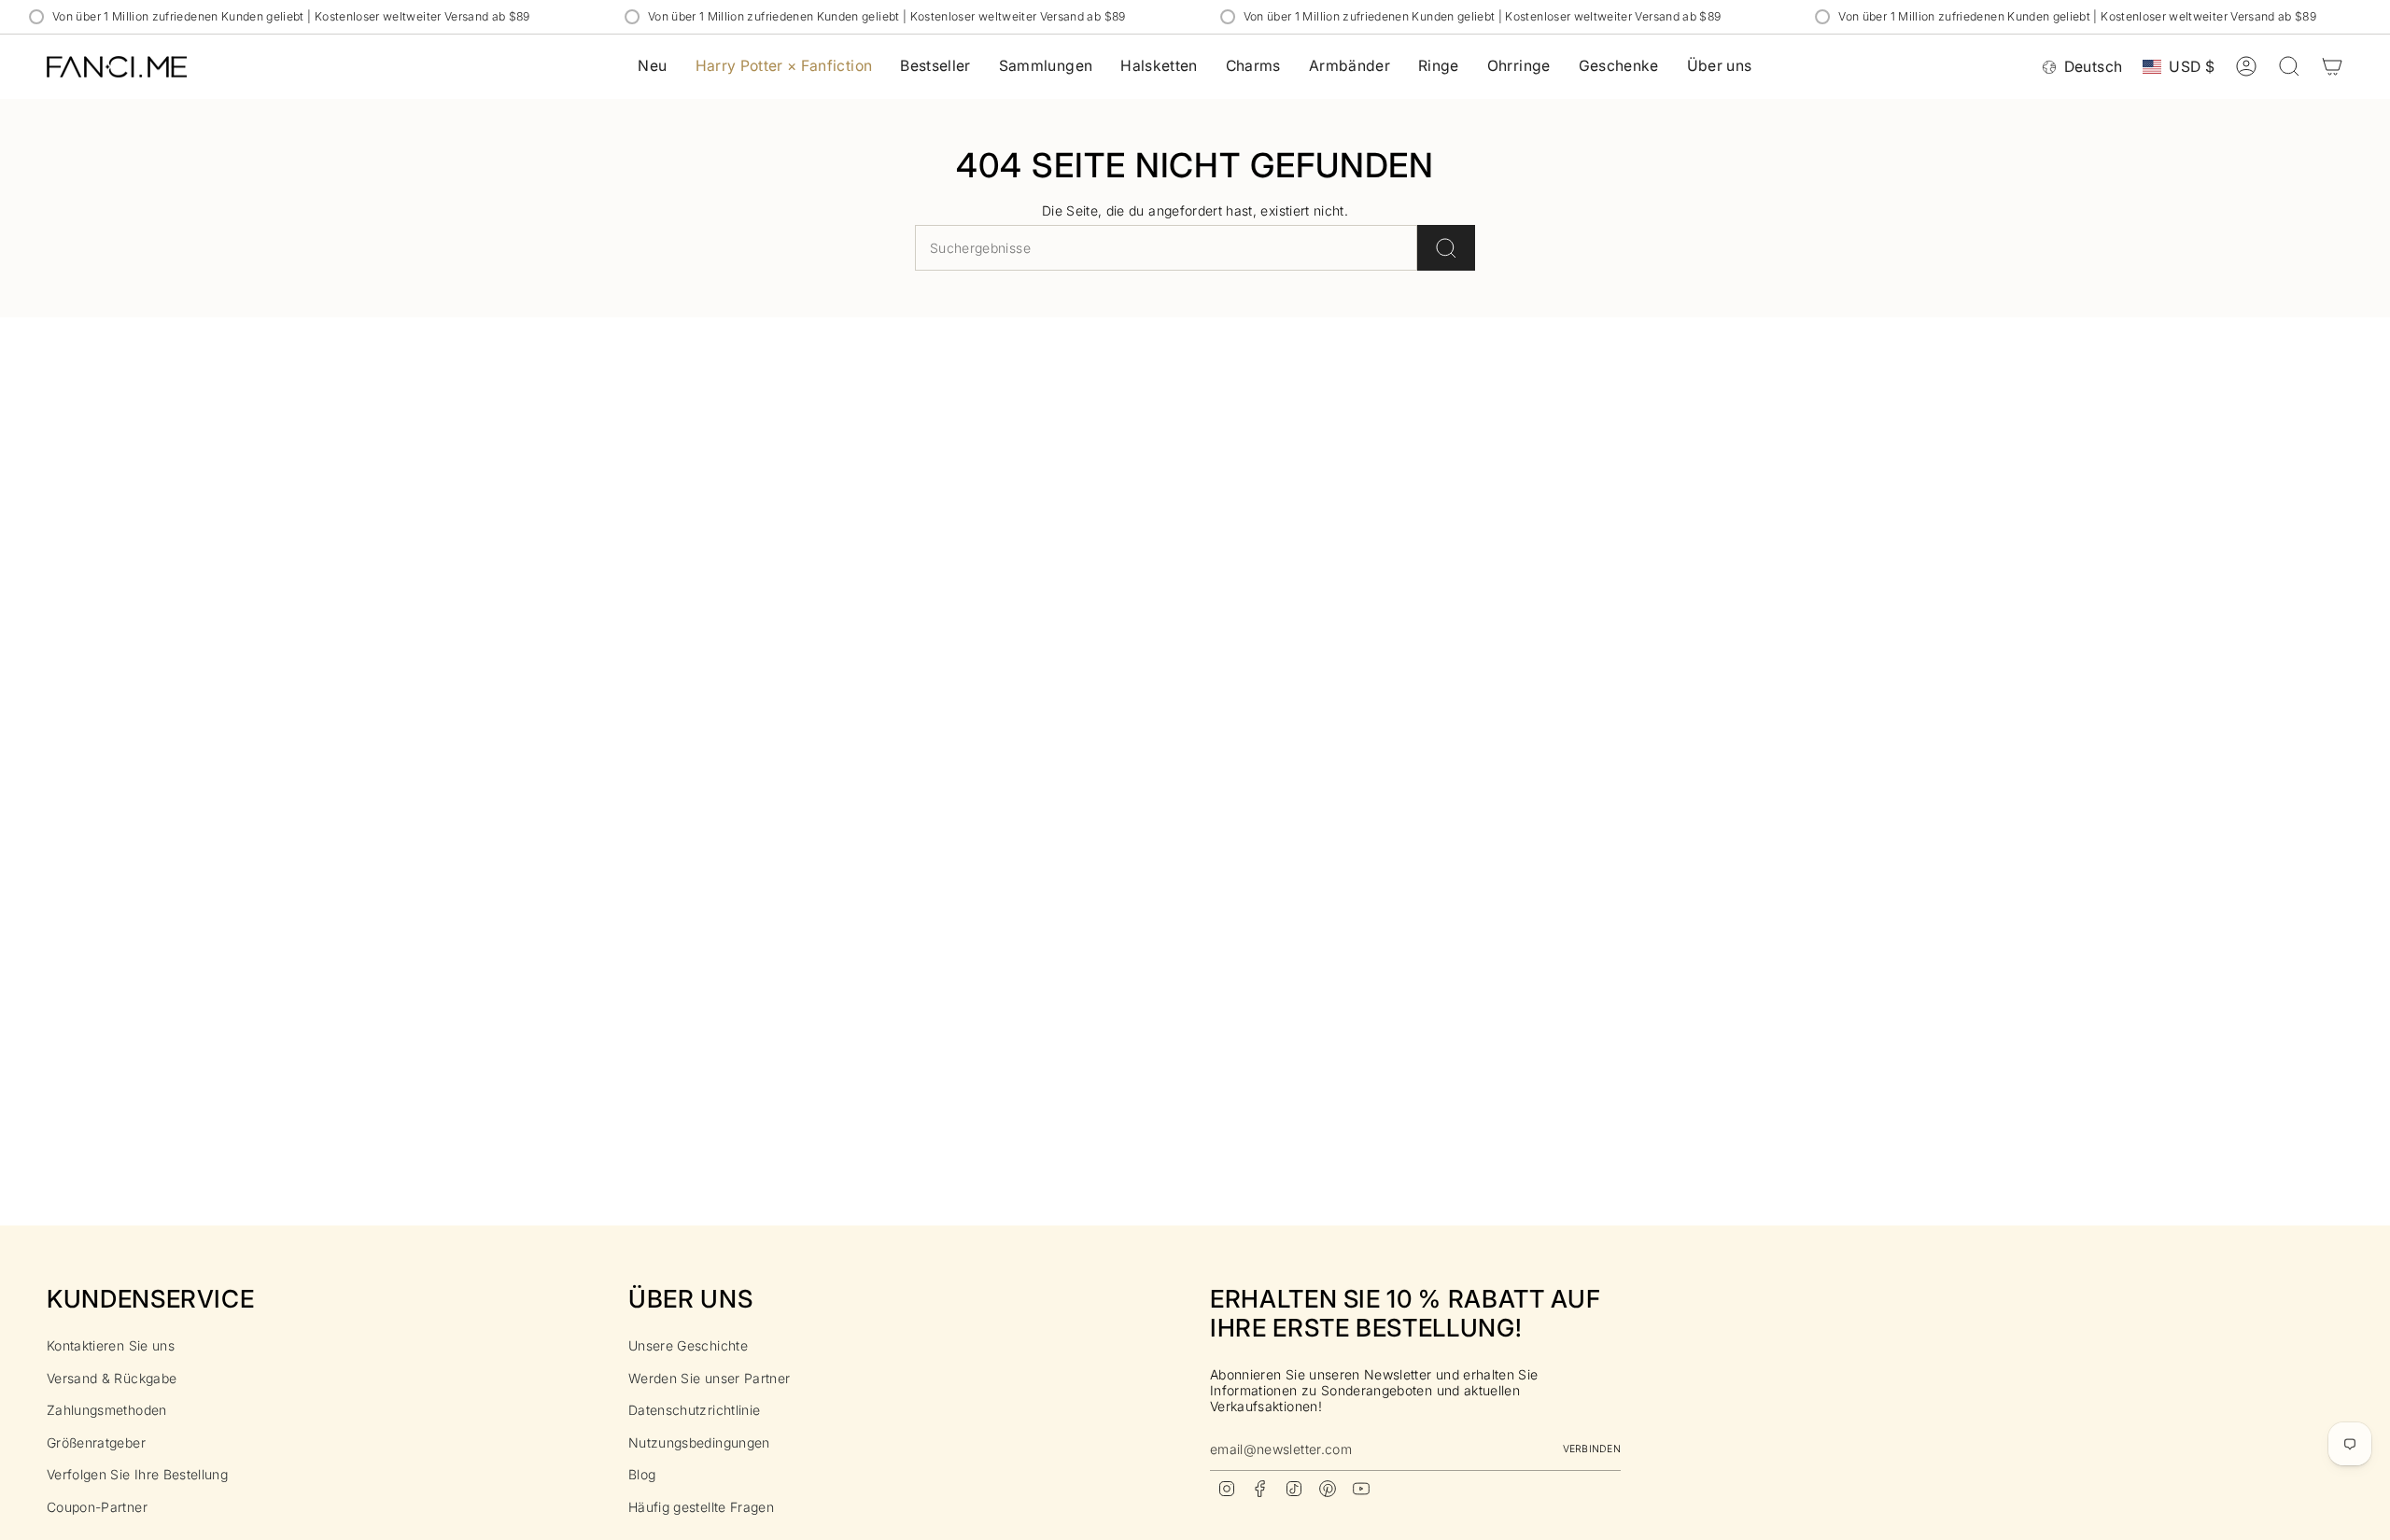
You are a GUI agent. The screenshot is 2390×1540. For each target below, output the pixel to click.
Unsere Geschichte (688, 1345)
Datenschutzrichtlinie (694, 1410)
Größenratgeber (96, 1442)
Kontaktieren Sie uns (111, 1345)
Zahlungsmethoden (107, 1410)
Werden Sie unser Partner (709, 1378)
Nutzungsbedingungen (699, 1442)
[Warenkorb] (2332, 66)
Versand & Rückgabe (112, 1378)
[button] (1046, 67)
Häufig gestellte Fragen (701, 1507)
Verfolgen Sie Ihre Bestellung (137, 1474)
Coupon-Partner (97, 1507)
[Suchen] (1446, 248)
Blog (642, 1474)
